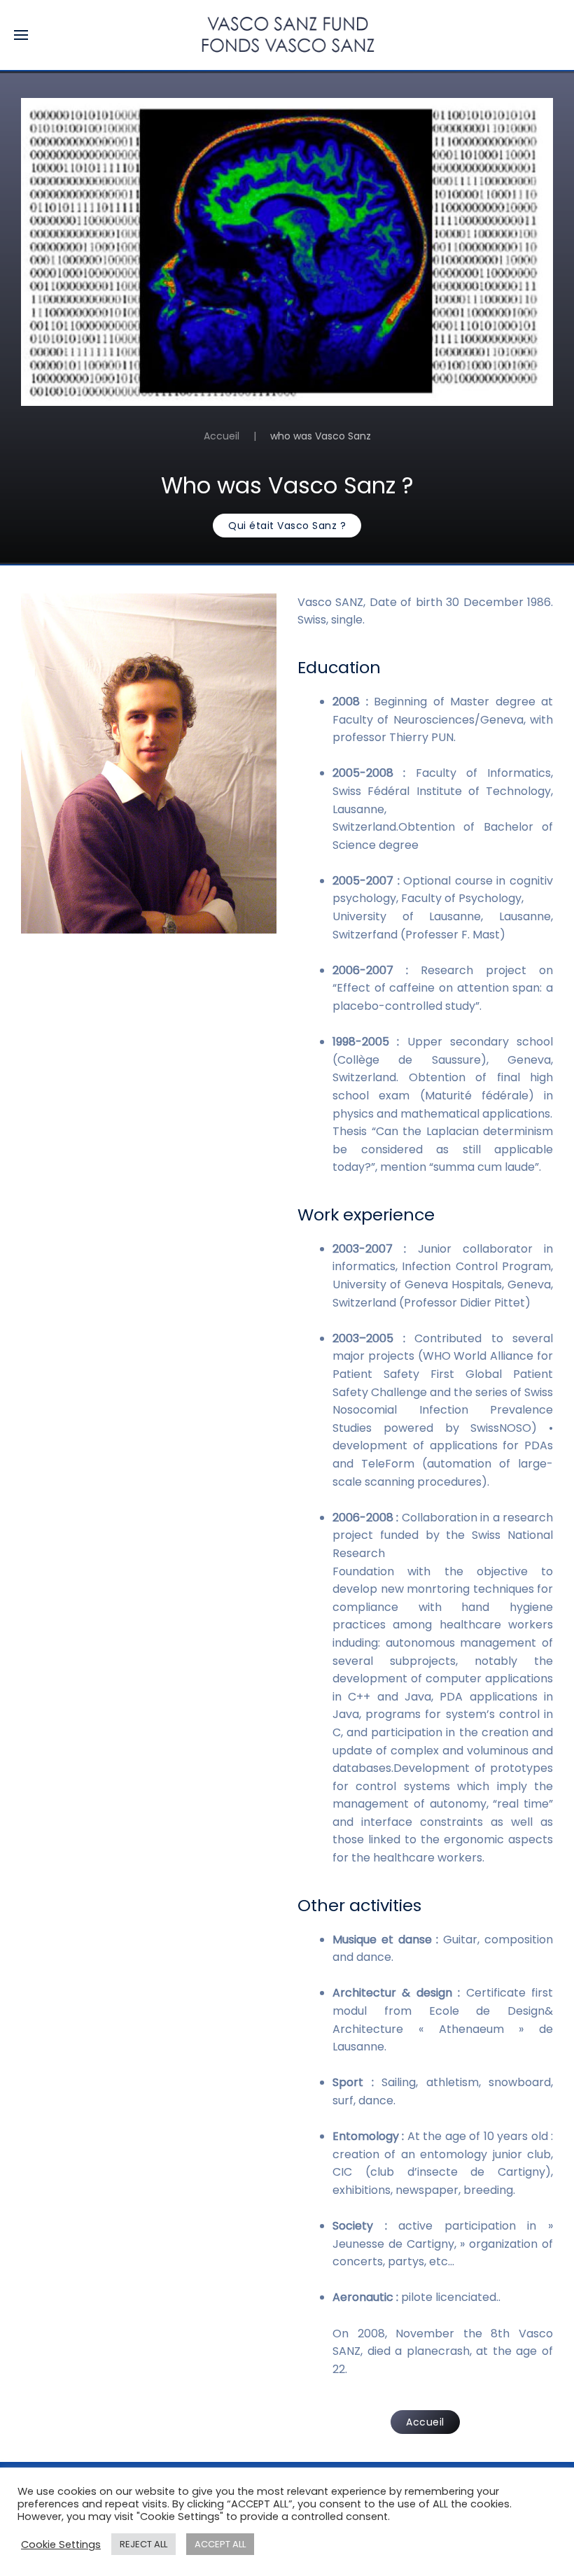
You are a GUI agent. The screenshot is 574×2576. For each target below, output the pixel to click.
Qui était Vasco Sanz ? (287, 526)
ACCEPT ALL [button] (220, 2544)
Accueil (222, 436)
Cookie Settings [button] (61, 2545)
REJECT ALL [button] (143, 2544)
